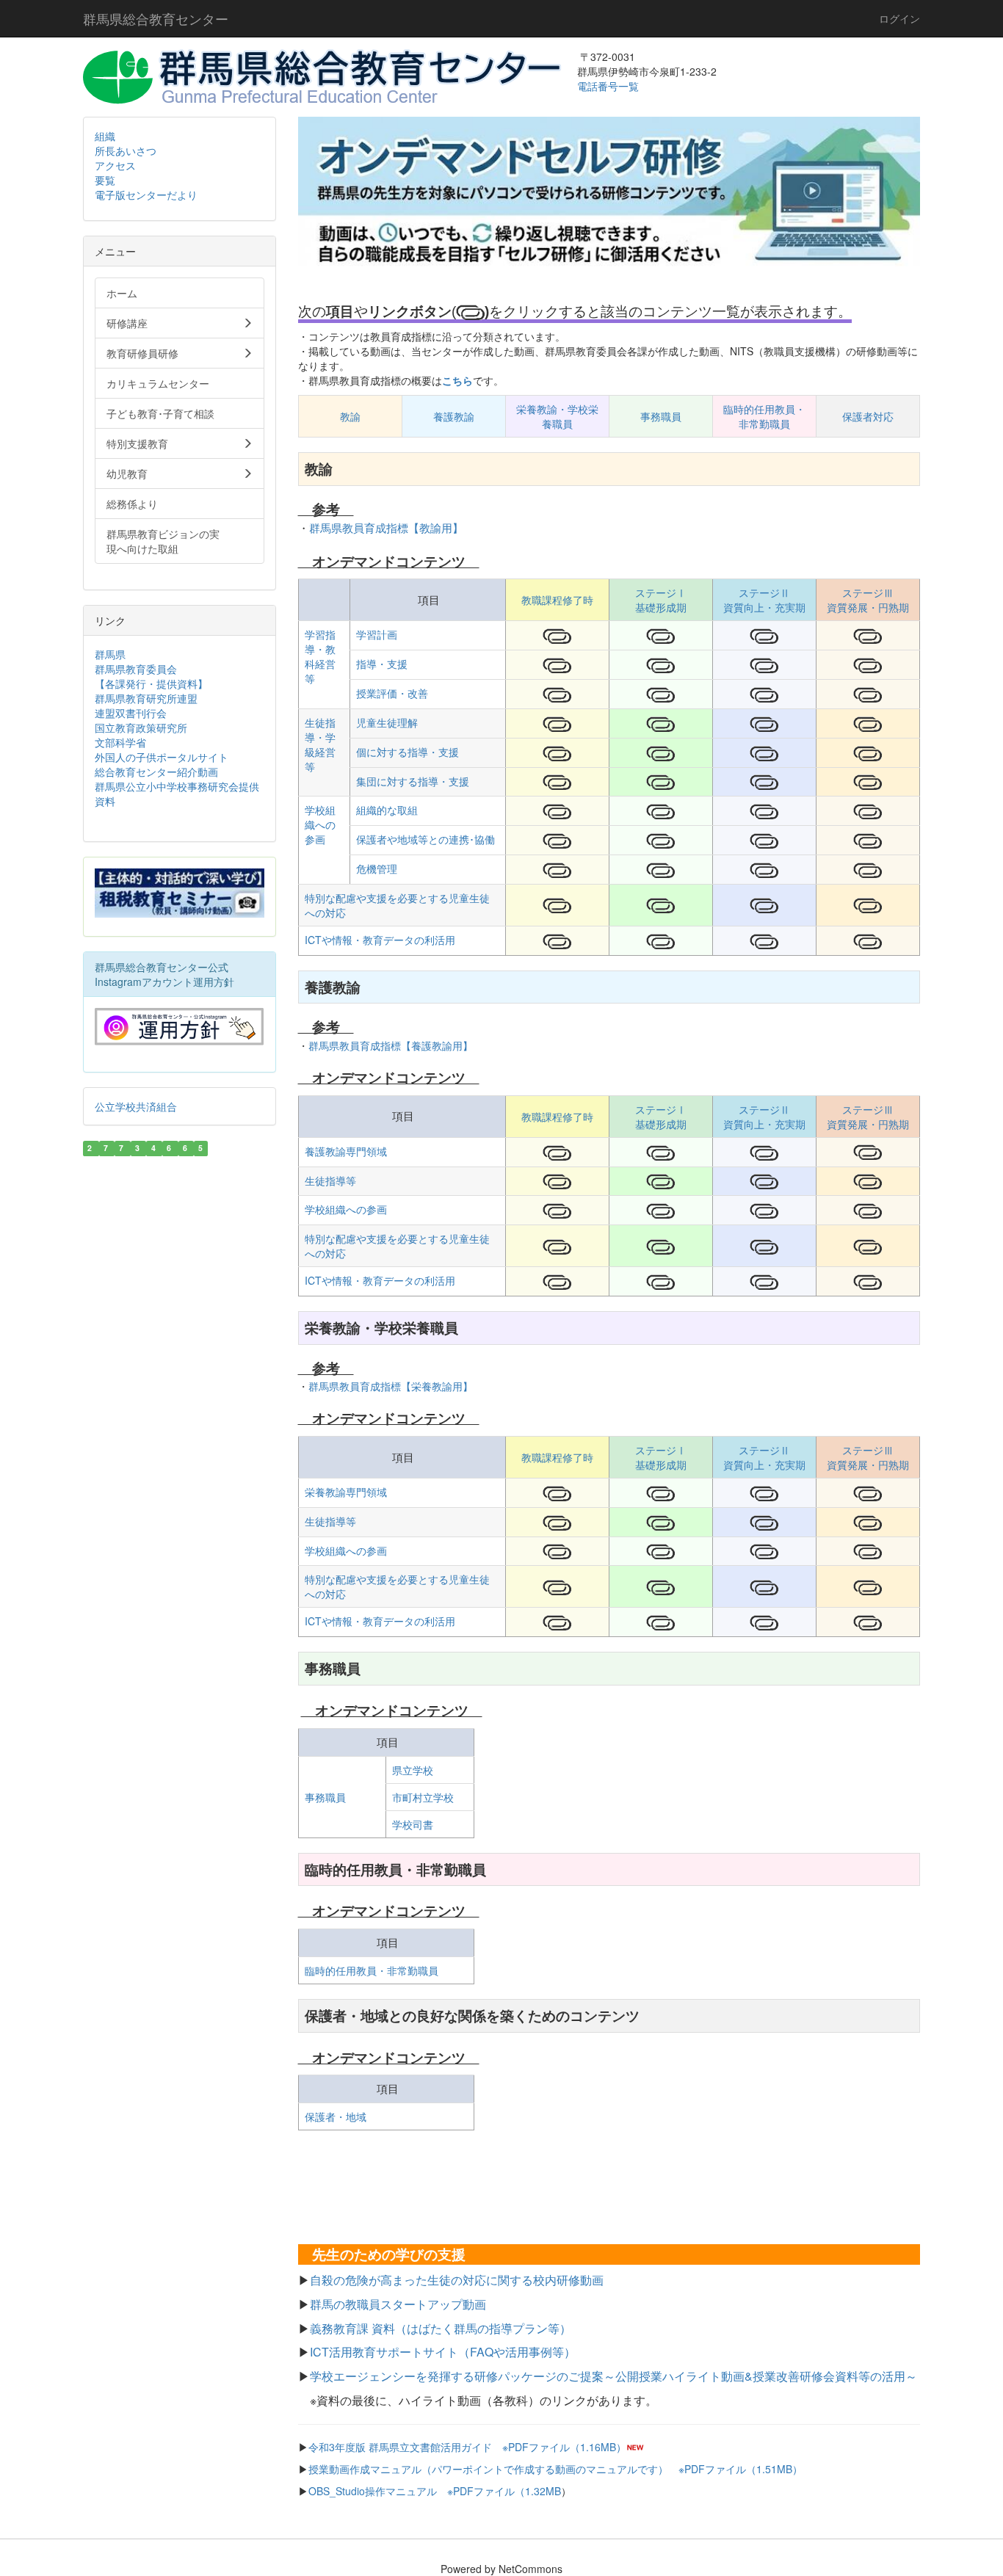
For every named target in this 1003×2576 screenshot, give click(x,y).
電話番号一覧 (609, 86)
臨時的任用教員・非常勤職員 (764, 416)
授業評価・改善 (392, 693)
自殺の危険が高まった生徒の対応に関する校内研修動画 (457, 2280)
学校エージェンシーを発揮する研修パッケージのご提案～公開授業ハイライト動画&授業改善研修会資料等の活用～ (613, 2376)
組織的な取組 (387, 810)
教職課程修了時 (557, 600)
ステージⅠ (661, 592)
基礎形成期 (661, 607)
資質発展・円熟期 (868, 607)
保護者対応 (868, 416)
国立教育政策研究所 (141, 728)
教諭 (350, 416)
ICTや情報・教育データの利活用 (380, 940)
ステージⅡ (764, 592)
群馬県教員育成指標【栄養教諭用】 (391, 1386)
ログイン (899, 18)
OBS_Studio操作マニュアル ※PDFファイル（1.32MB (435, 2491)
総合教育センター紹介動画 (156, 772)
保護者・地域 (336, 2116)
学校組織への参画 (320, 824)
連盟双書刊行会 (131, 713)
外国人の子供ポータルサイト (162, 757)
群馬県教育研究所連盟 (146, 698)
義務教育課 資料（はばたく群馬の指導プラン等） (441, 2328)
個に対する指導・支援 (408, 752)
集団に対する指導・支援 (413, 781)
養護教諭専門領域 (346, 1151)
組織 (105, 136)
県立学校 (413, 1770)
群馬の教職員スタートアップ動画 (398, 2304)
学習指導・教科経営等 (320, 656)
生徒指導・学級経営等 (320, 744)
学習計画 (377, 634)
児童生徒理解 (387, 722)
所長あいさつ (126, 150)
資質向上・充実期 (764, 607)
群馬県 (110, 654)
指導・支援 (382, 664)
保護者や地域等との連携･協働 (426, 839)
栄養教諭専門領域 (346, 1492)
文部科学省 (120, 742)
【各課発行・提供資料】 (151, 683)
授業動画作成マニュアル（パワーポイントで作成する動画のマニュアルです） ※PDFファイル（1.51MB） (555, 2469)
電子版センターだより (146, 195)
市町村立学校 (423, 1797)
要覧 (105, 180)
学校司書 (413, 1824)
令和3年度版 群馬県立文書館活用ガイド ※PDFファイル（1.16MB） (467, 2447)
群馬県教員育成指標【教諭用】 (386, 527)
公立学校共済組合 (136, 1106)
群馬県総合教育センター (156, 18)
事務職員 (661, 416)
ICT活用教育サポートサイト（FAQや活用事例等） (443, 2352)
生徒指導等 (330, 1180)
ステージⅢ (868, 592)
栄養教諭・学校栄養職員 (557, 416)
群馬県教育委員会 (136, 669)
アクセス (115, 165)
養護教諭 (454, 416)
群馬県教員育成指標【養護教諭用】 (391, 1045)
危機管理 (377, 868)
